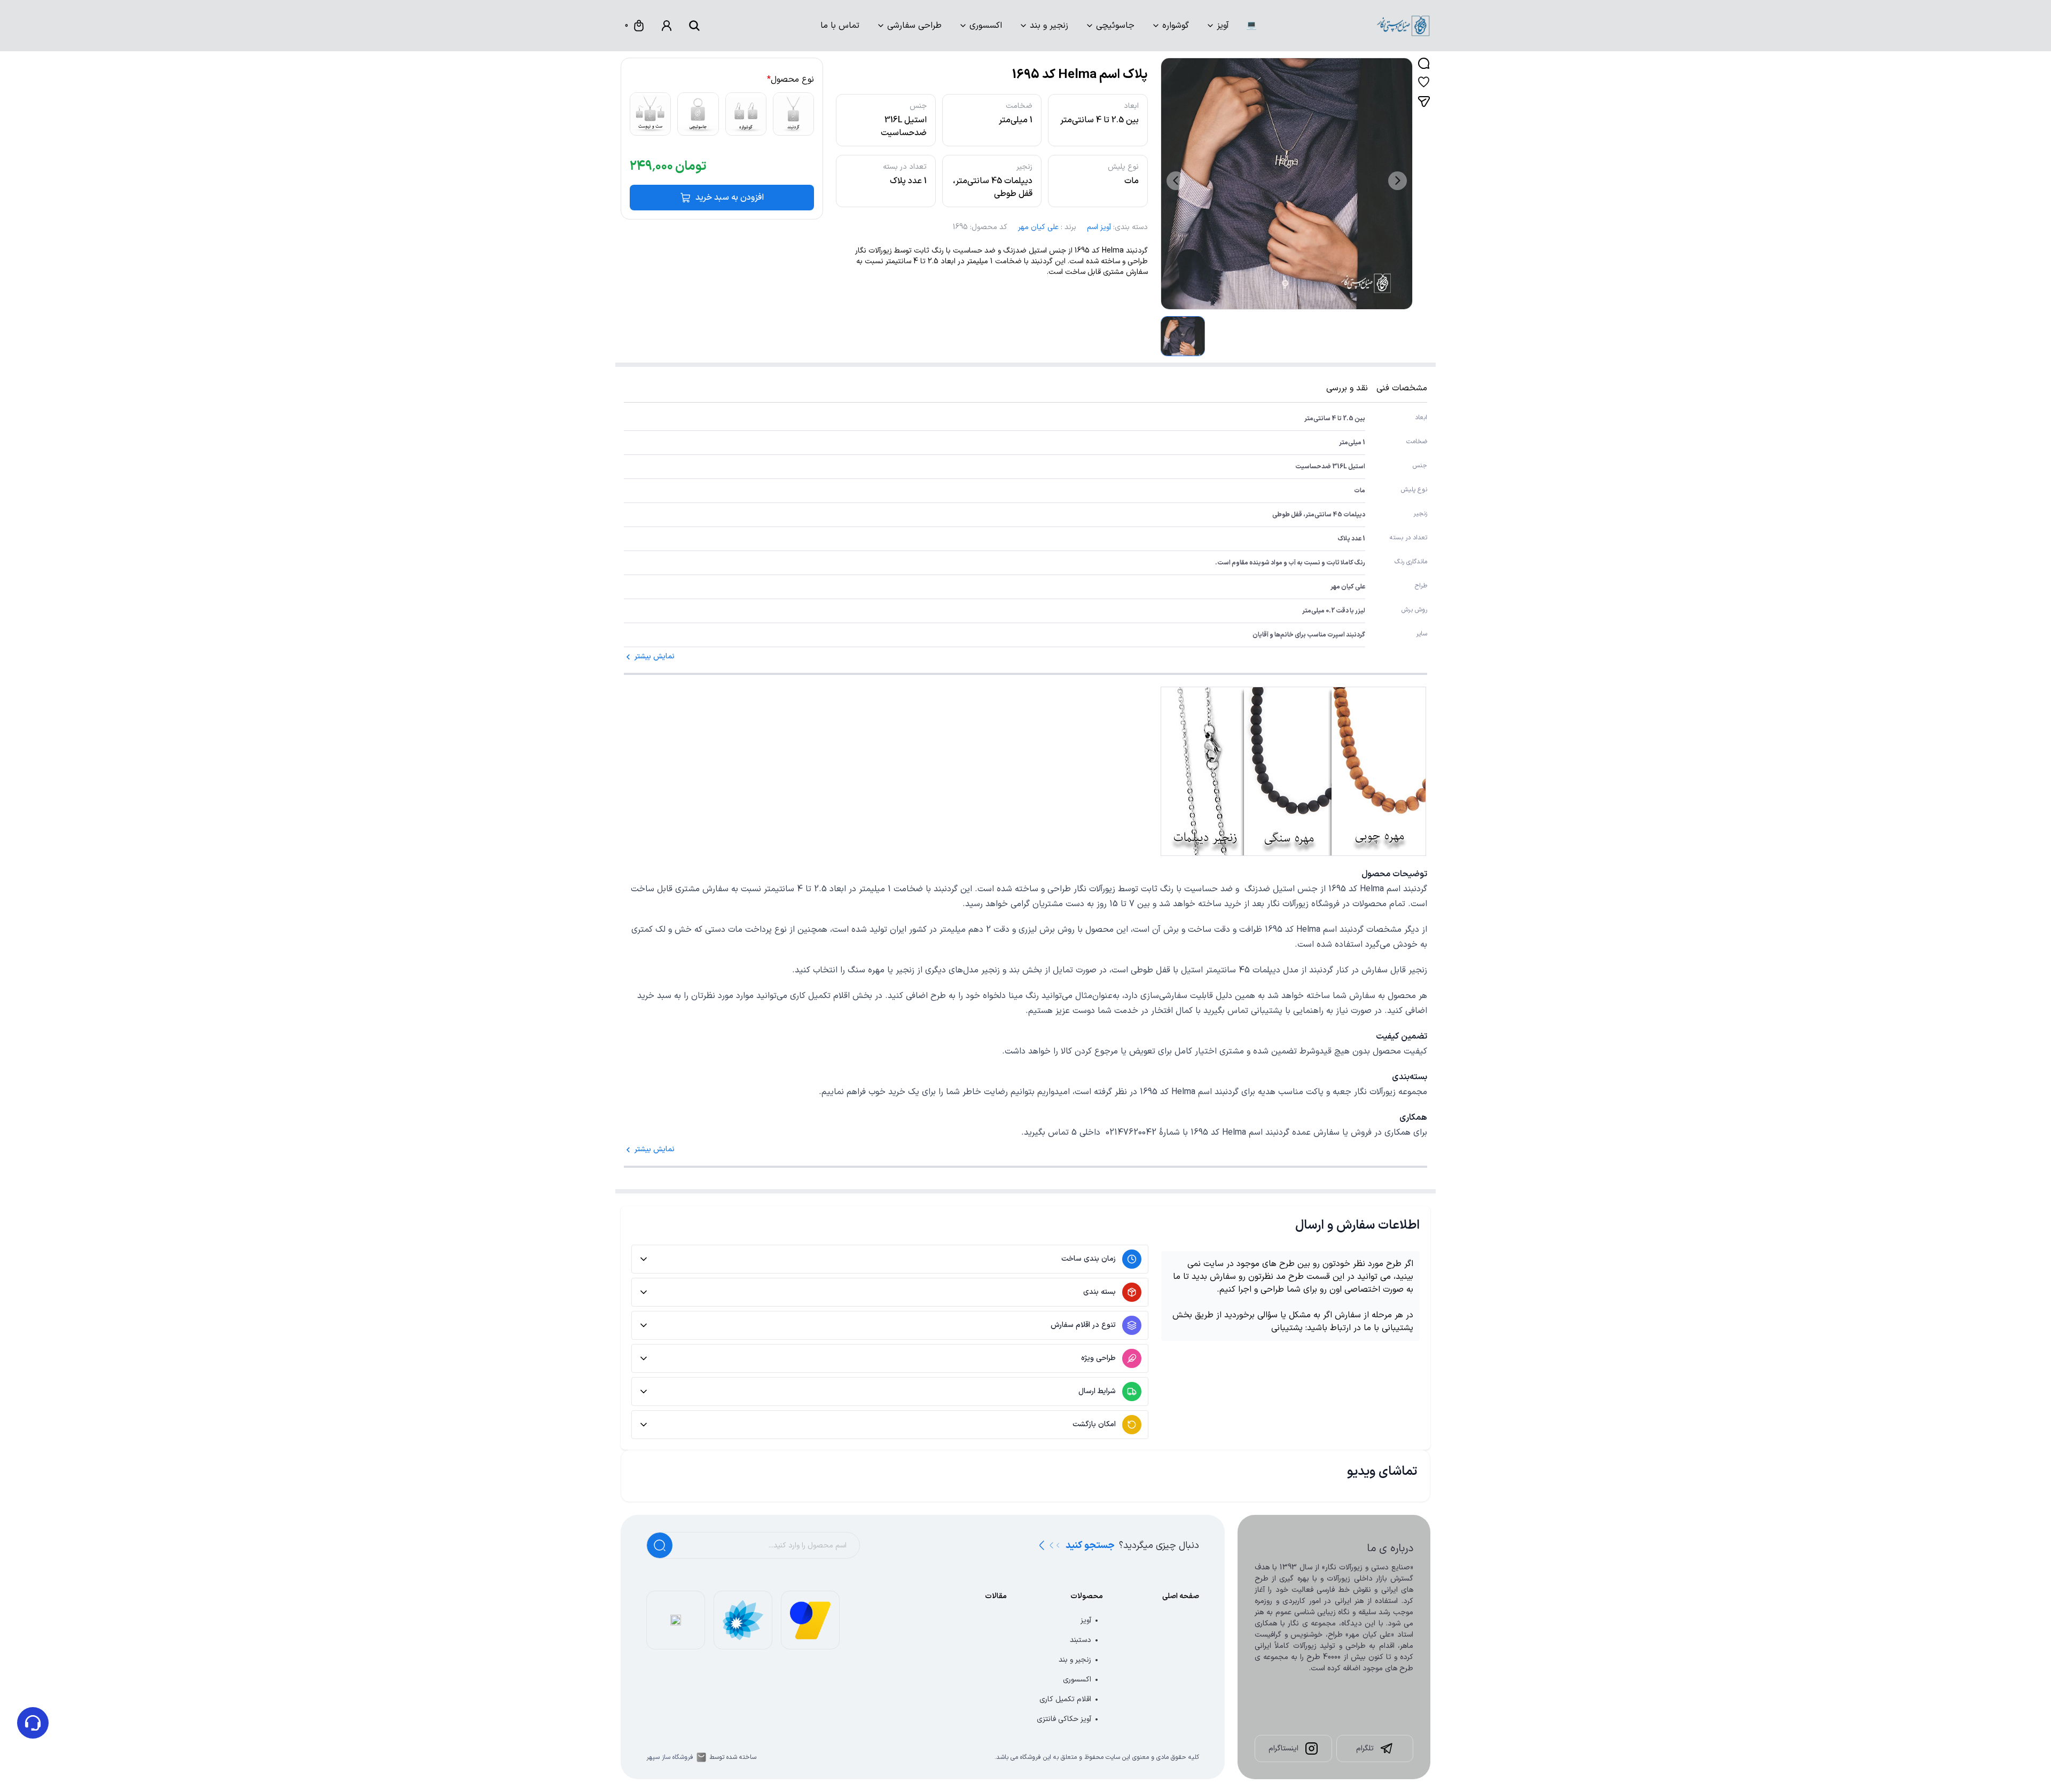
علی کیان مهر (1038, 227)
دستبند (1081, 1640)
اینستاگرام (1283, 1748)
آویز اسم (1099, 227)
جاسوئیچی (1115, 26)
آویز (1223, 26)
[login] (667, 26)
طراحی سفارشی (914, 26)
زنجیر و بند (1049, 26)
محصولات (1087, 1596)
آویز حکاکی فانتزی (1064, 1719)
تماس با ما (840, 26)
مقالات (996, 1596)
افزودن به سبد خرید (730, 198)
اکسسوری (986, 26)
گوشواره (1176, 26)
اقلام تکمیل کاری (1065, 1699)
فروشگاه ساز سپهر (670, 1757)
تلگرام (1365, 1748)
